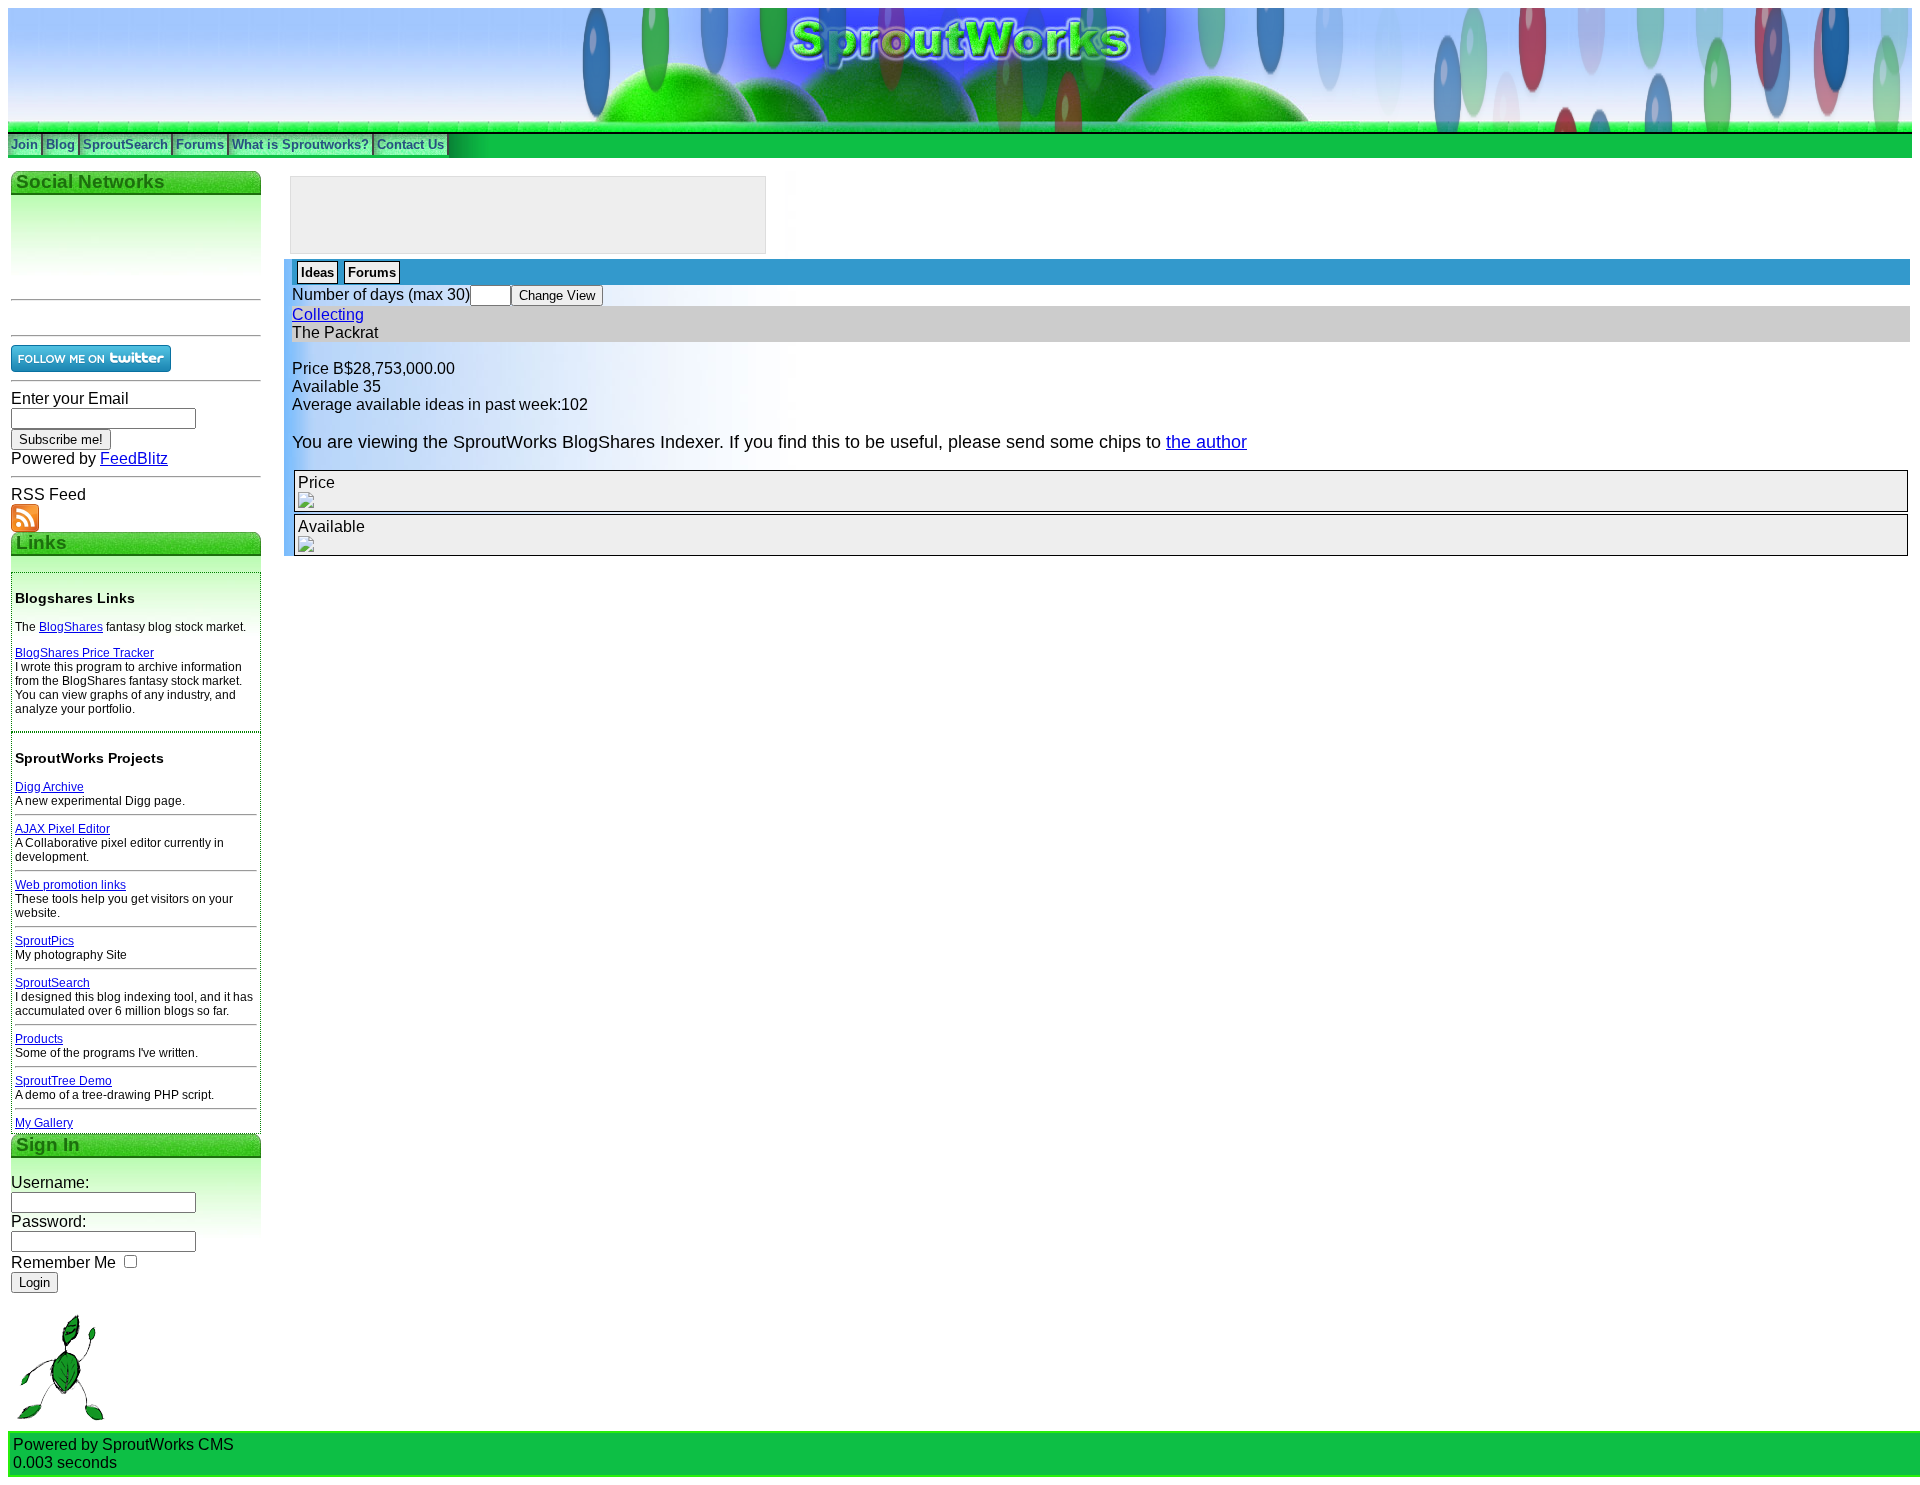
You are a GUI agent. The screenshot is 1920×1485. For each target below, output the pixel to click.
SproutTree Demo (63, 1081)
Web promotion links (70, 885)
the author (1206, 442)
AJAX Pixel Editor (62, 829)
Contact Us (410, 144)
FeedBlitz (134, 458)
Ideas (317, 272)
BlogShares (71, 627)
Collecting (328, 314)
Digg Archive (49, 787)
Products (39, 1039)
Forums (200, 144)
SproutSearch (125, 144)
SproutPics (44, 941)
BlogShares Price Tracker (84, 653)
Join (24, 144)
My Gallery (44, 1123)
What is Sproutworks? (300, 144)
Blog (60, 144)
